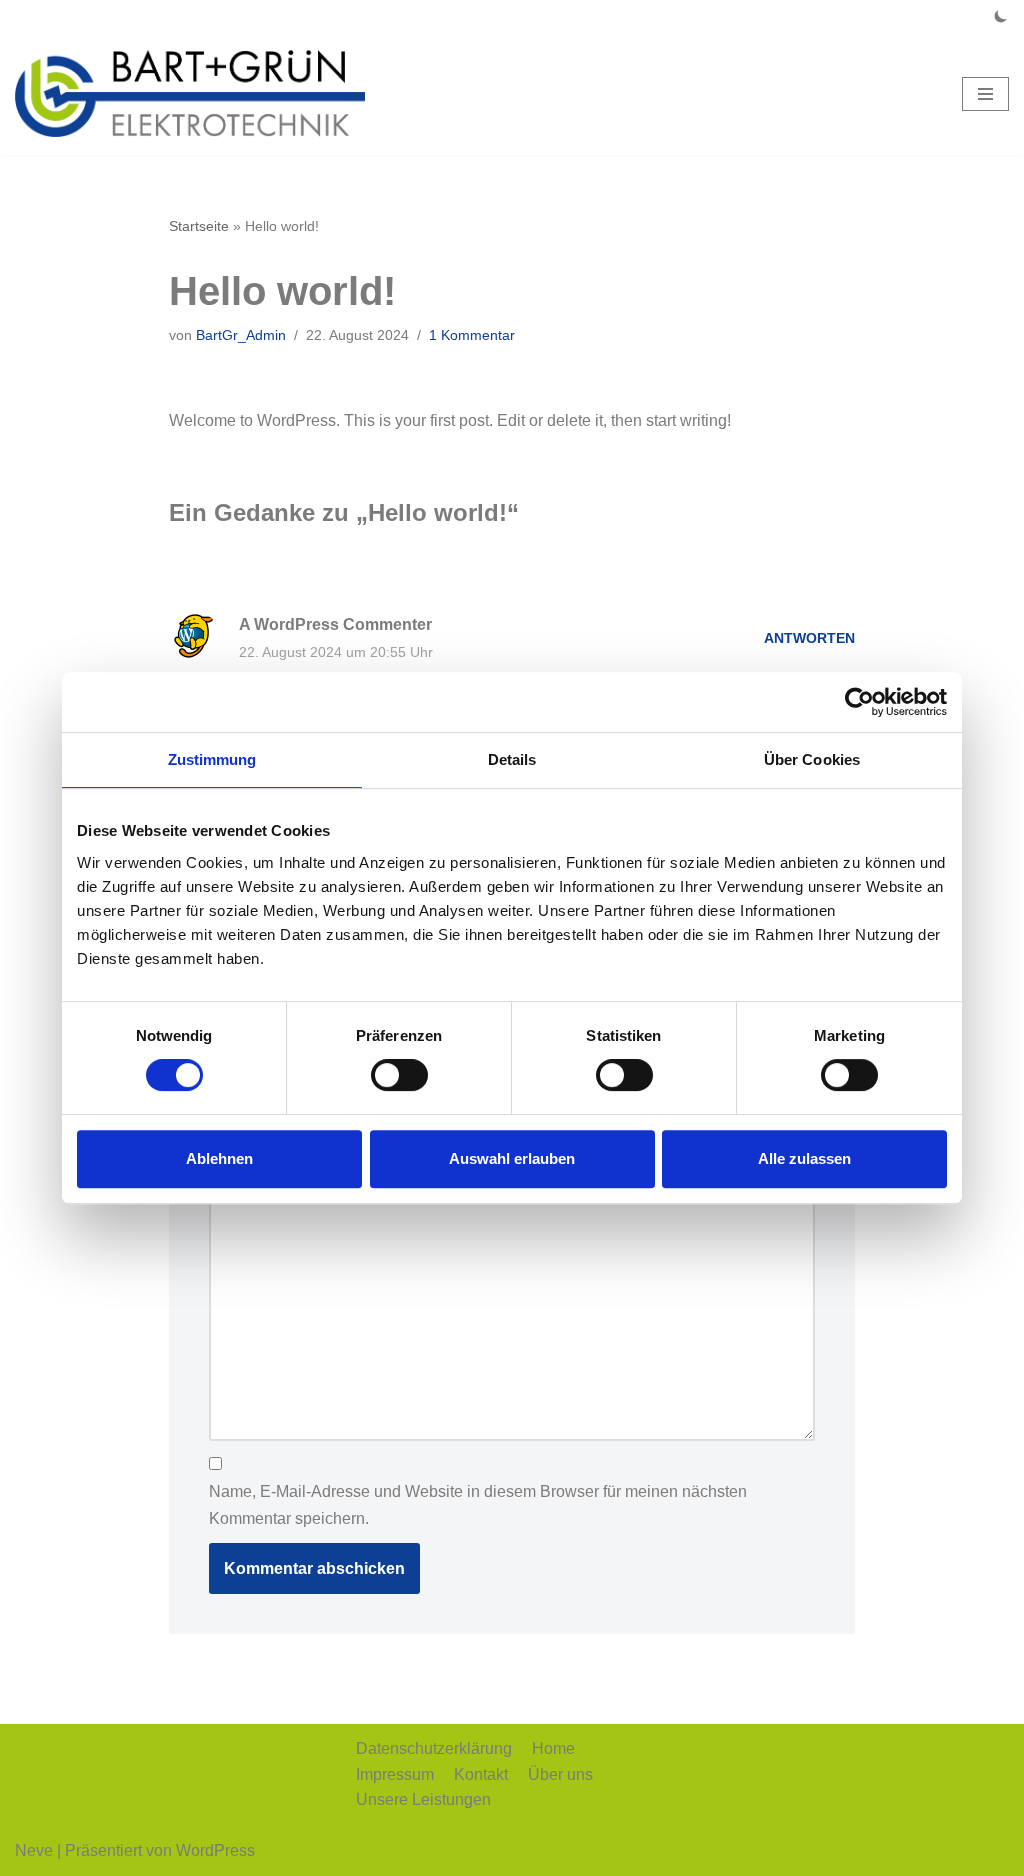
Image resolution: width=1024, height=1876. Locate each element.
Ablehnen (219, 1158)
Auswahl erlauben (512, 1158)
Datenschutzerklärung (434, 1748)
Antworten (809, 638)
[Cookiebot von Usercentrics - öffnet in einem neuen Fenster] (859, 702)
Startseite (199, 226)
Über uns (560, 1774)
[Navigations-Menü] (985, 94)
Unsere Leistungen (423, 1799)
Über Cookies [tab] (812, 759)
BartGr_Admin (241, 335)
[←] (190, 93)
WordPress (215, 1850)
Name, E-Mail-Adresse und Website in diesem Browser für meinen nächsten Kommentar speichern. (478, 1505)
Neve (34, 1850)
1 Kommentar (472, 335)
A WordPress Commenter (335, 624)
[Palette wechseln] (1001, 16)
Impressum (395, 1774)
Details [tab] (512, 759)
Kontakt (481, 1774)
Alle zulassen (804, 1158)
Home (553, 1748)
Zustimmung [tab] (212, 759)
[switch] (399, 1075)
